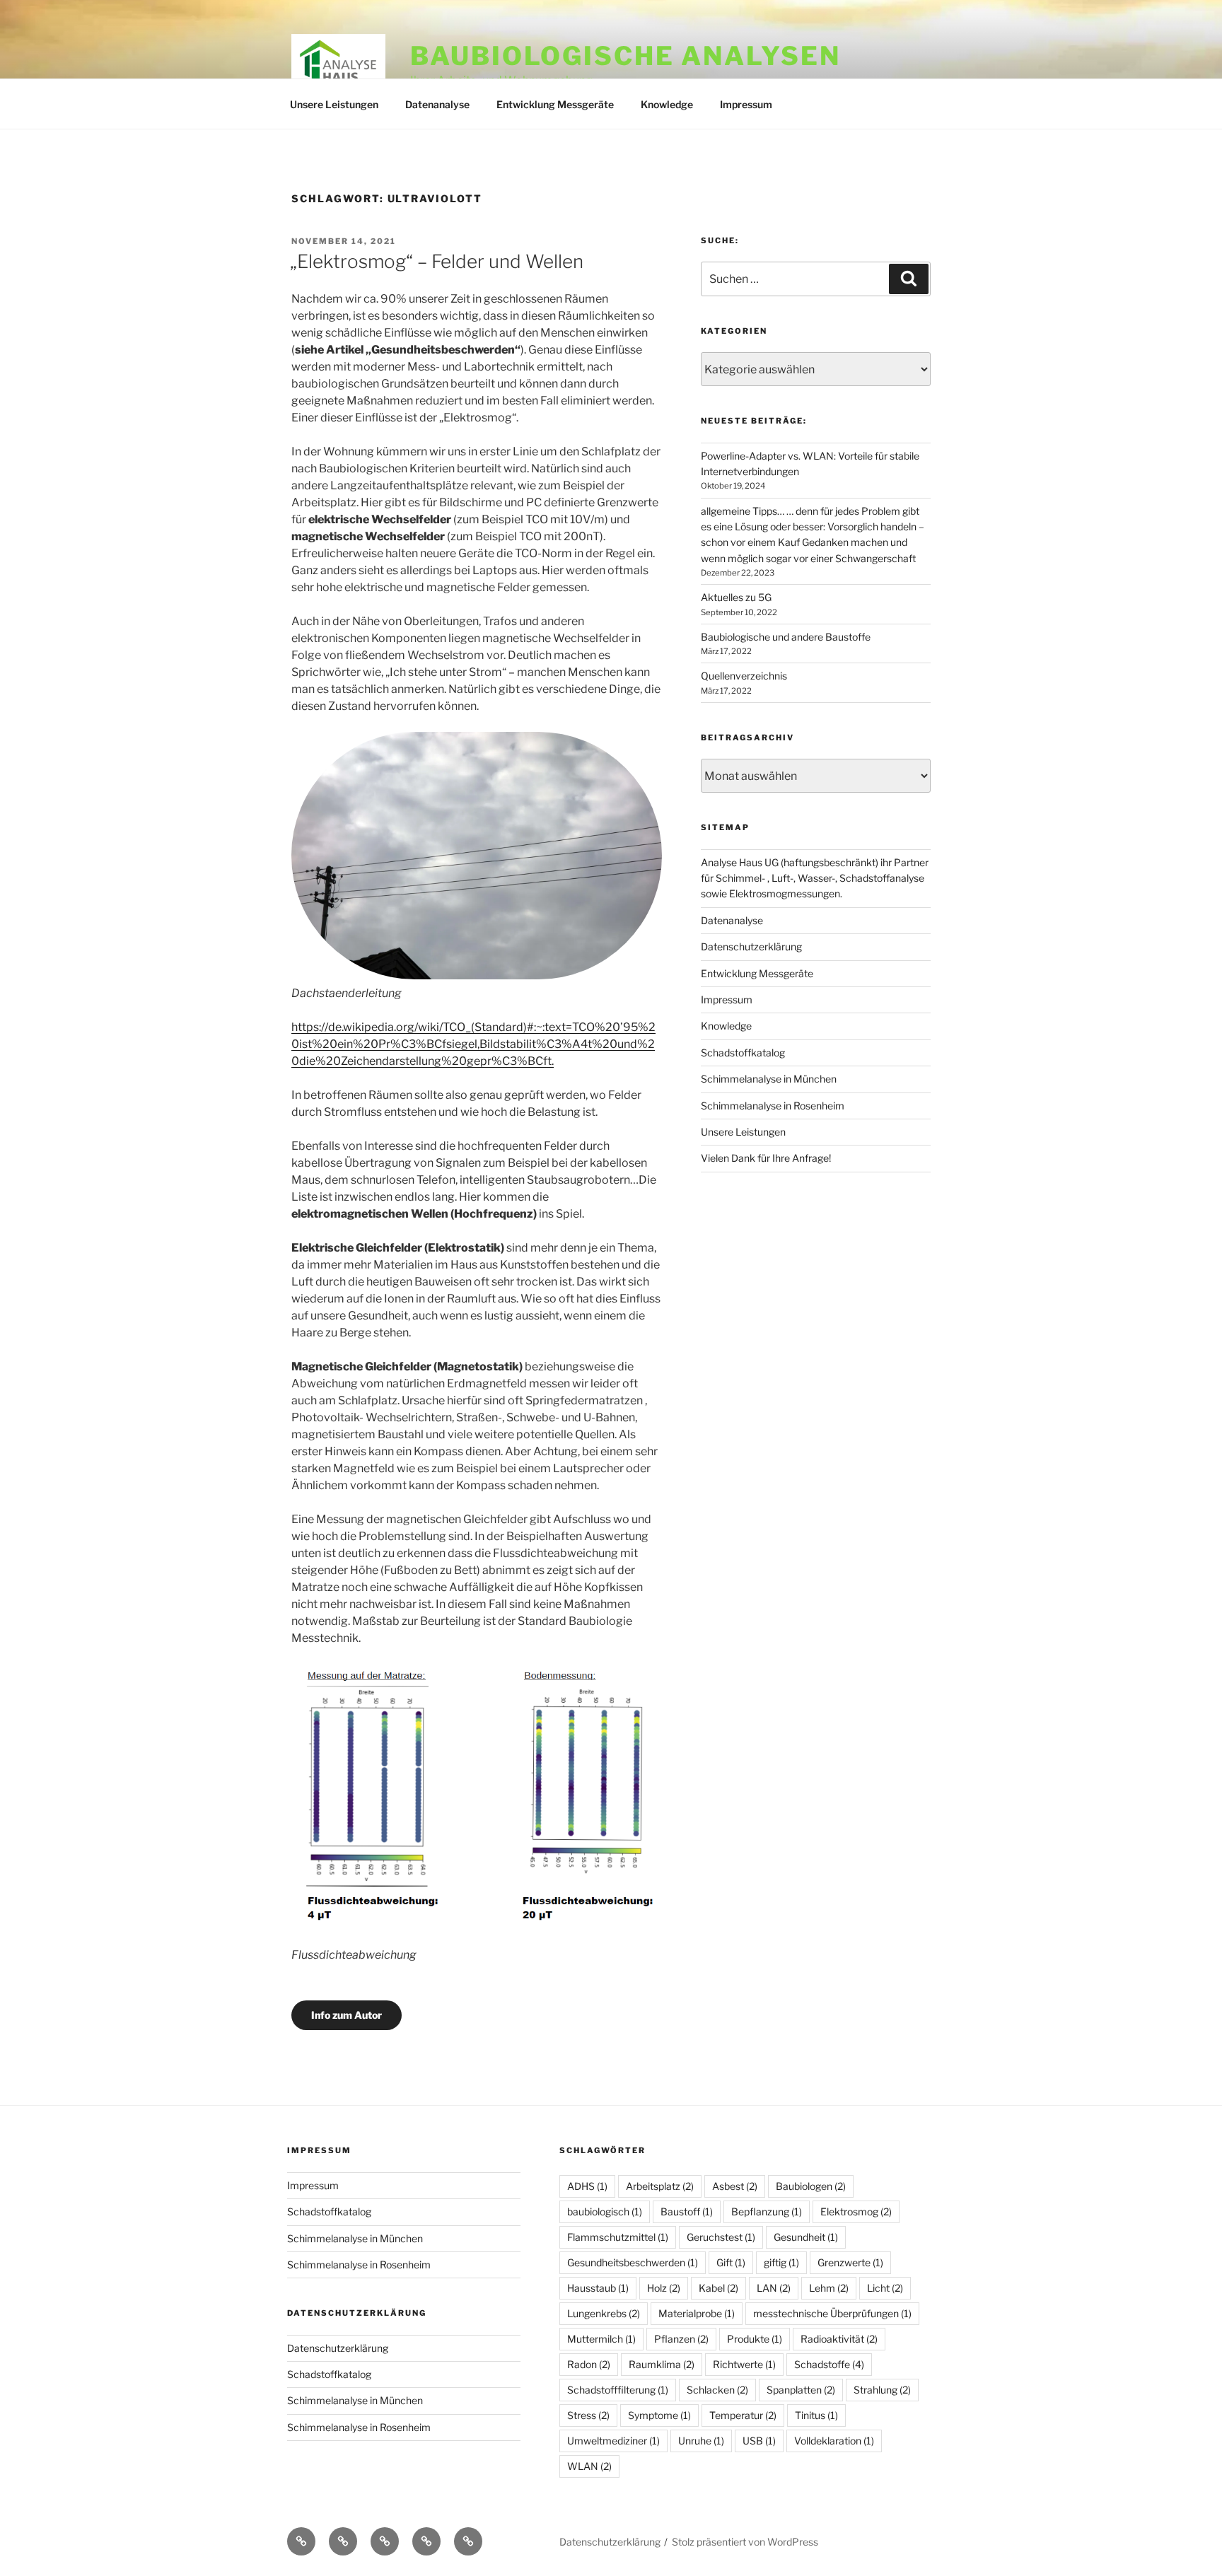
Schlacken (717, 2390)
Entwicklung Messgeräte (555, 104)
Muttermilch (601, 2339)
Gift (731, 2262)
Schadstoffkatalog (743, 1053)
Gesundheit (806, 2237)
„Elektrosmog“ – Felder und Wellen (437, 261)
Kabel (718, 2288)
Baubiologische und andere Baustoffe (786, 637)
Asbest (735, 2186)
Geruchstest (721, 2237)
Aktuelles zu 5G (736, 597)
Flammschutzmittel (618, 2237)
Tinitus (816, 2415)
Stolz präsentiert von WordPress (745, 2542)
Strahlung (882, 2390)
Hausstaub (598, 2288)
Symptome (659, 2415)
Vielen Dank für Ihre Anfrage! (766, 1158)
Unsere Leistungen (334, 104)
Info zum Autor (347, 2015)
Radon (589, 2364)
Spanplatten (801, 2390)
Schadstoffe (829, 2364)
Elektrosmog (856, 2211)
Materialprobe (697, 2313)
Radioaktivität (839, 2339)
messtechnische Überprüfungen (832, 2313)
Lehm (829, 2288)
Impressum (746, 104)
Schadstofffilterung (618, 2390)
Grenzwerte (850, 2262)
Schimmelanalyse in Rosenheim (773, 1106)
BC (535, 1061)
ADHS (587, 2186)
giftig (781, 2262)
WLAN (589, 2466)
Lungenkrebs (604, 2313)
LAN (774, 2288)
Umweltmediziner (613, 2441)
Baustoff (687, 2211)
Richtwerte (744, 2364)
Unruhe (701, 2441)
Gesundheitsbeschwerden (633, 2262)
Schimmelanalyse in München (769, 1079)
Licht (885, 2288)
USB (759, 2441)
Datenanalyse (437, 104)
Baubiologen (811, 2186)
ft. (548, 1061)
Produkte (755, 2339)
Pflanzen (681, 2339)
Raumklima (662, 2364)
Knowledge (667, 104)
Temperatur (743, 2415)
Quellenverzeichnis (744, 676)
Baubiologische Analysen (625, 56)
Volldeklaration (834, 2441)
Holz (664, 2288)
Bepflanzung (767, 2211)
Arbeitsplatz (660, 2186)
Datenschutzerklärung (751, 946)
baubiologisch (605, 2211)
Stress (588, 2415)
